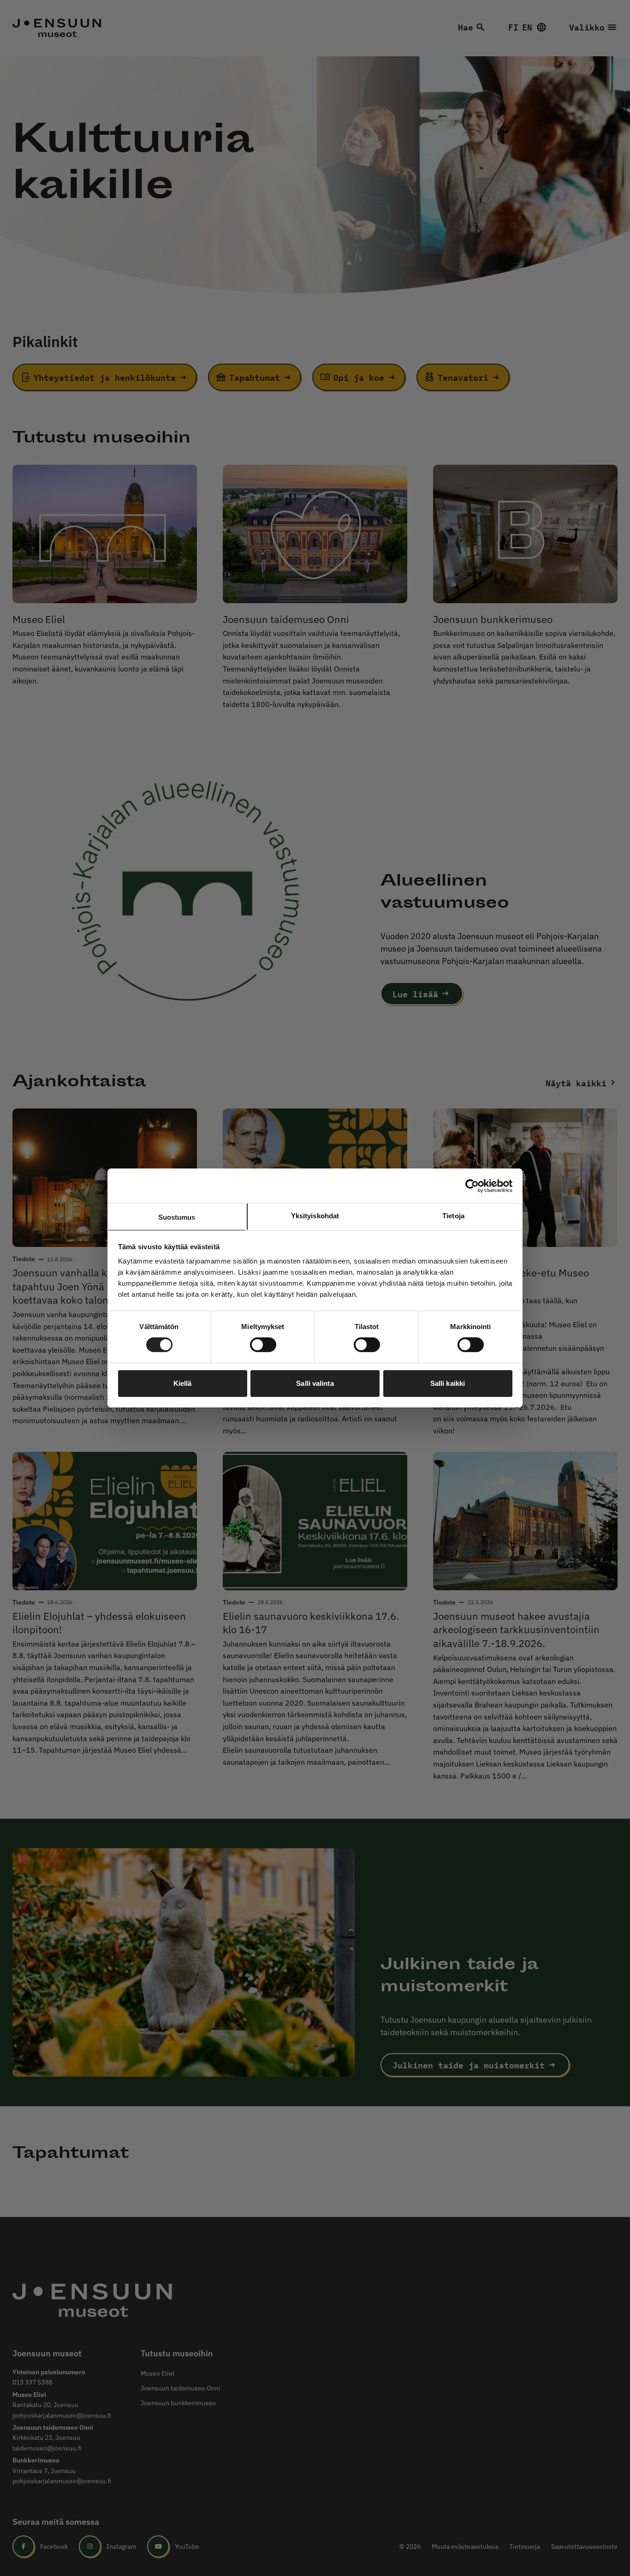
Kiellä (183, 1383)
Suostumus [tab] (177, 1217)
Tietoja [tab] (453, 1216)
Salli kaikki (448, 1383)
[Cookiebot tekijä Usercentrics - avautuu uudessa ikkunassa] (472, 1186)
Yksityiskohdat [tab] (315, 1216)
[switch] (263, 1345)
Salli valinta (315, 1383)
